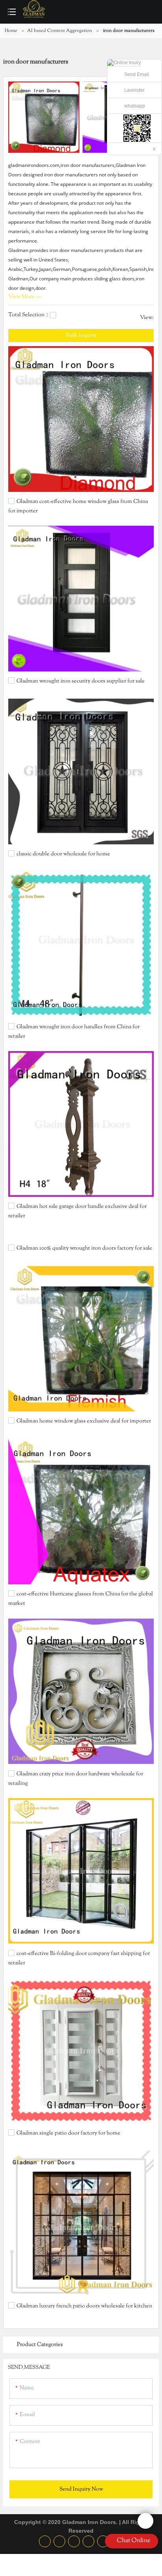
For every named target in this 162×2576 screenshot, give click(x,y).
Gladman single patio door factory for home (68, 2133)
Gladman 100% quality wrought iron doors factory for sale (84, 1248)
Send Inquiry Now (81, 2489)
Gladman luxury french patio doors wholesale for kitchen (84, 2306)
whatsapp (135, 106)
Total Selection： (29, 315)
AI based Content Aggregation (60, 31)
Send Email (137, 74)
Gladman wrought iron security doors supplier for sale (81, 681)
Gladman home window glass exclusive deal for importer (84, 1421)
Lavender (134, 90)
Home (11, 31)
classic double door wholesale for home (63, 854)
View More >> (25, 297)
